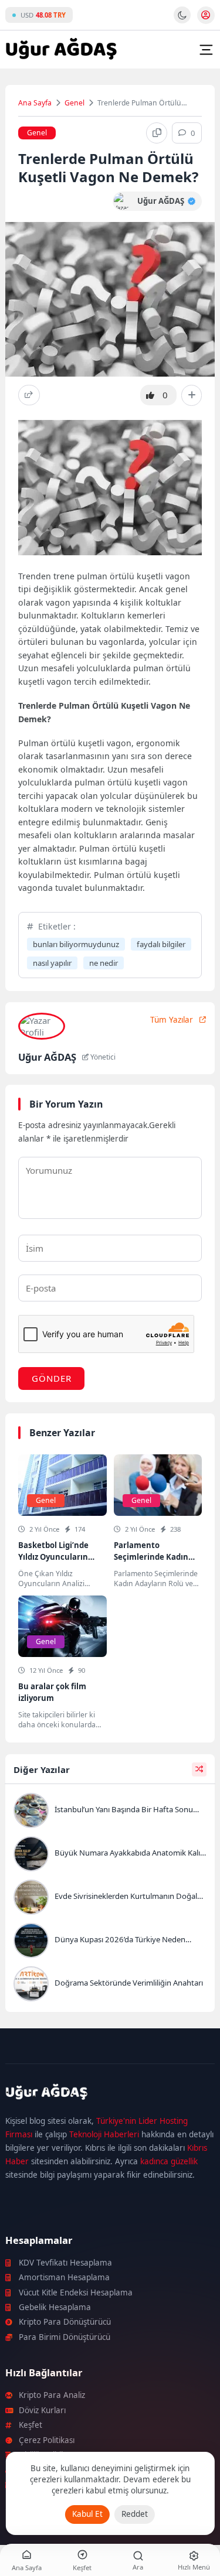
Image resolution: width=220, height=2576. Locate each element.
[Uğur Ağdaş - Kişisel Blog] (61, 50)
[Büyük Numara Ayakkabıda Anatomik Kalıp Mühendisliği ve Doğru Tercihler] (110, 1855)
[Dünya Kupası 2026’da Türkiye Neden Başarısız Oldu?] (110, 1942)
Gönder (52, 1378)
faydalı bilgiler (161, 944)
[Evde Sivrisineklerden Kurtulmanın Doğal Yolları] (110, 1898)
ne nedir (104, 963)
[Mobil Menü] (206, 50)
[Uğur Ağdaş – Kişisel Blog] (110, 2094)
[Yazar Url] (122, 201)
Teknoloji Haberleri (104, 2134)
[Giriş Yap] (206, 15)
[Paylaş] (29, 395)
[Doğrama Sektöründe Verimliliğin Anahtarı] (110, 1985)
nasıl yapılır (52, 963)
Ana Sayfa (35, 103)
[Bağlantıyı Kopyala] (157, 133)
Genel (75, 103)
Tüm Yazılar (172, 1020)
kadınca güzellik (169, 2161)
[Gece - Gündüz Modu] (182, 21)
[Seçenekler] (192, 395)
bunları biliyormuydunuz (76, 944)
